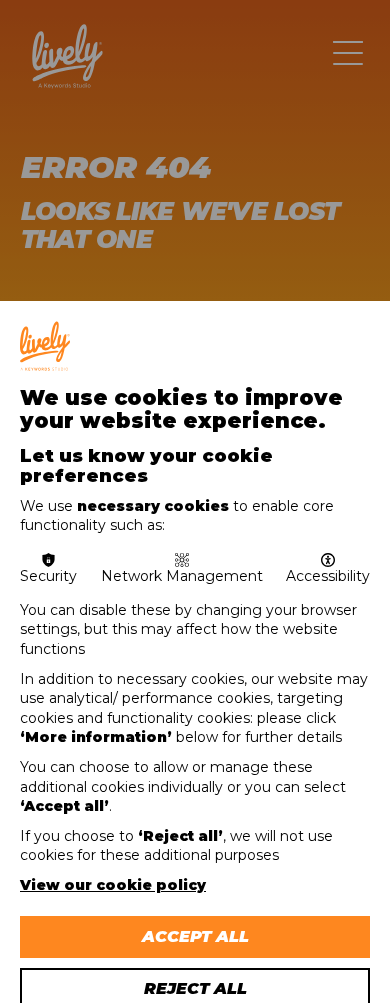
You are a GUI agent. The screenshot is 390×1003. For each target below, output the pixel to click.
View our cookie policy (113, 885)
